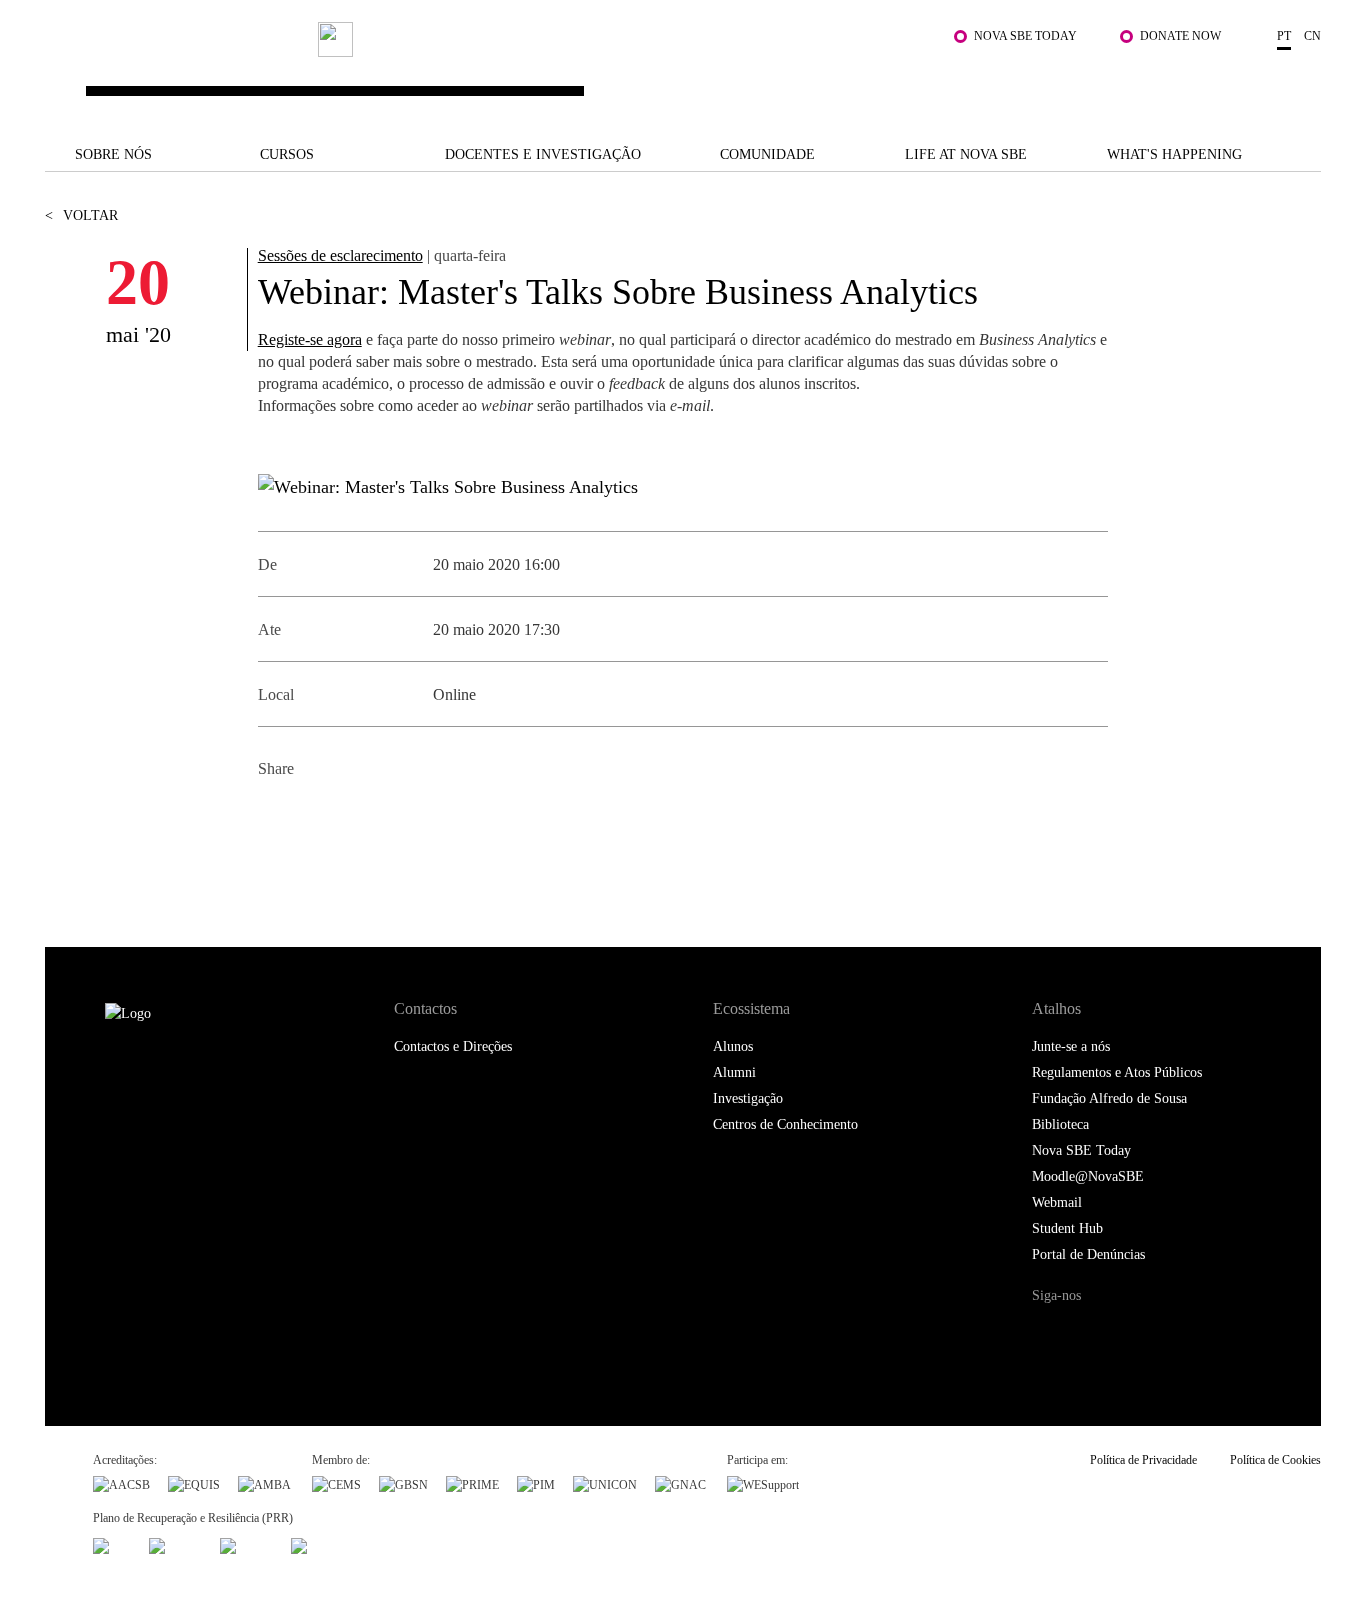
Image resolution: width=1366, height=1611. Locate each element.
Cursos (287, 154)
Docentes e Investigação (543, 154)
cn (1312, 36)
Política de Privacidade (1143, 1460)
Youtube (1212, 1333)
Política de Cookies (1275, 1460)
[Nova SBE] (573, 71)
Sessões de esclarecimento (340, 255)
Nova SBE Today (1025, 36)
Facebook (275, 817)
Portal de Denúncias (1088, 1254)
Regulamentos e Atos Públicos (1117, 1072)
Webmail (1057, 1202)
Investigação (748, 1098)
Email (410, 817)
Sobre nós (113, 154)
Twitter (320, 817)
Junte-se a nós (1071, 1046)
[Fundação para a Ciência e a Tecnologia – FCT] (112, 1544)
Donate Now (1180, 36)
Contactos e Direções (453, 1046)
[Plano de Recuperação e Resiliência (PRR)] (175, 1544)
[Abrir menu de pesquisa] (1301, 81)
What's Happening (1174, 154)
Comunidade (767, 154)
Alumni (734, 1072)
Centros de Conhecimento (785, 1124)
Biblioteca (1060, 1124)
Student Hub (1067, 1228)
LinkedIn (365, 817)
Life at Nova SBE (966, 154)
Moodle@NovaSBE (1088, 1176)
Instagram (1130, 1333)
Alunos (733, 1046)
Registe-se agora (310, 339)
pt (1284, 36)
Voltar (81, 215)
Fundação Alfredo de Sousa (1109, 1098)
